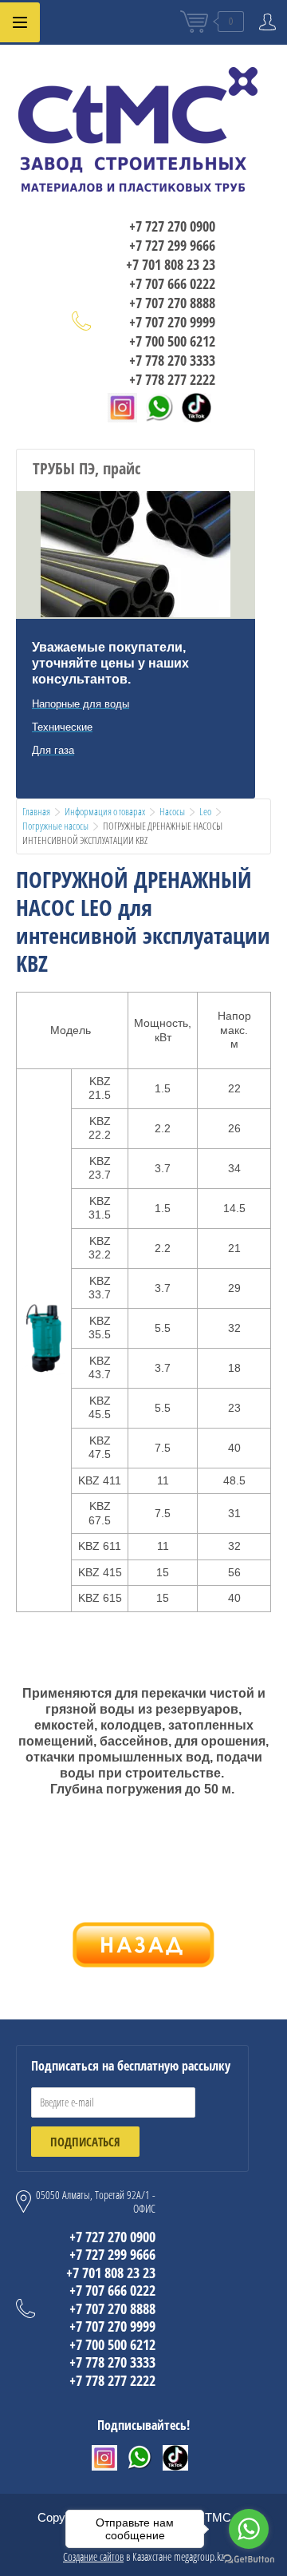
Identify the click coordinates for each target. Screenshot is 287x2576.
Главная (36, 811)
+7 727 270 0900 (172, 226)
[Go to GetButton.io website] (249, 2560)
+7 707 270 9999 (172, 322)
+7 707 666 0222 (172, 283)
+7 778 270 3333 (172, 360)
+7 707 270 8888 (172, 303)
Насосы (172, 811)
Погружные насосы (55, 826)
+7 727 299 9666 (172, 245)
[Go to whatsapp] (249, 2529)
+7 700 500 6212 (172, 341)
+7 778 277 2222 (172, 379)
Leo (205, 811)
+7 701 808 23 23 (171, 264)
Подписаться (85, 2142)
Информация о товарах (105, 811)
